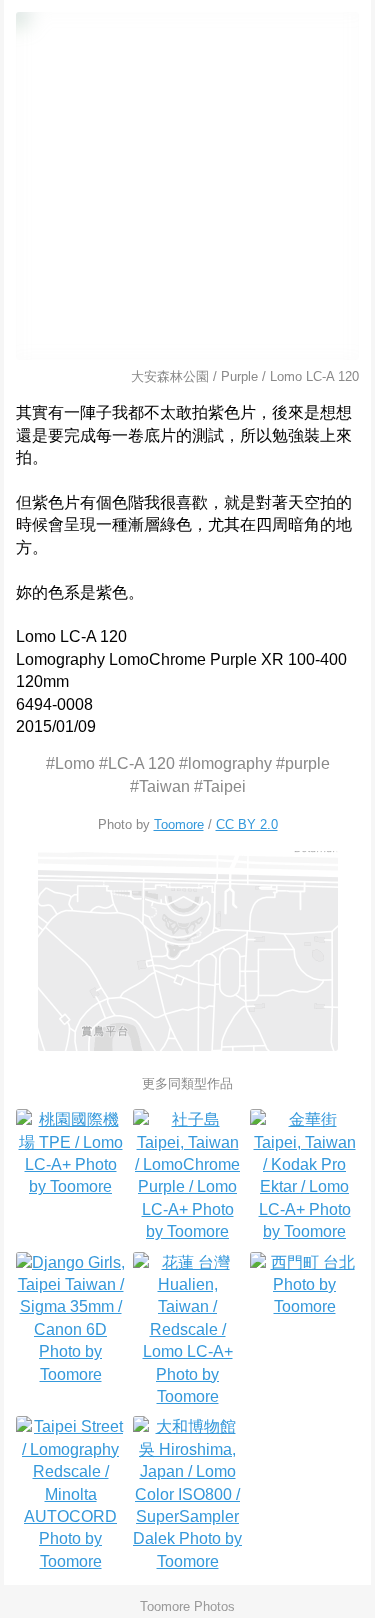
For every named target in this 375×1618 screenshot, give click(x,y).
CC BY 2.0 (247, 824)
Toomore (179, 824)
